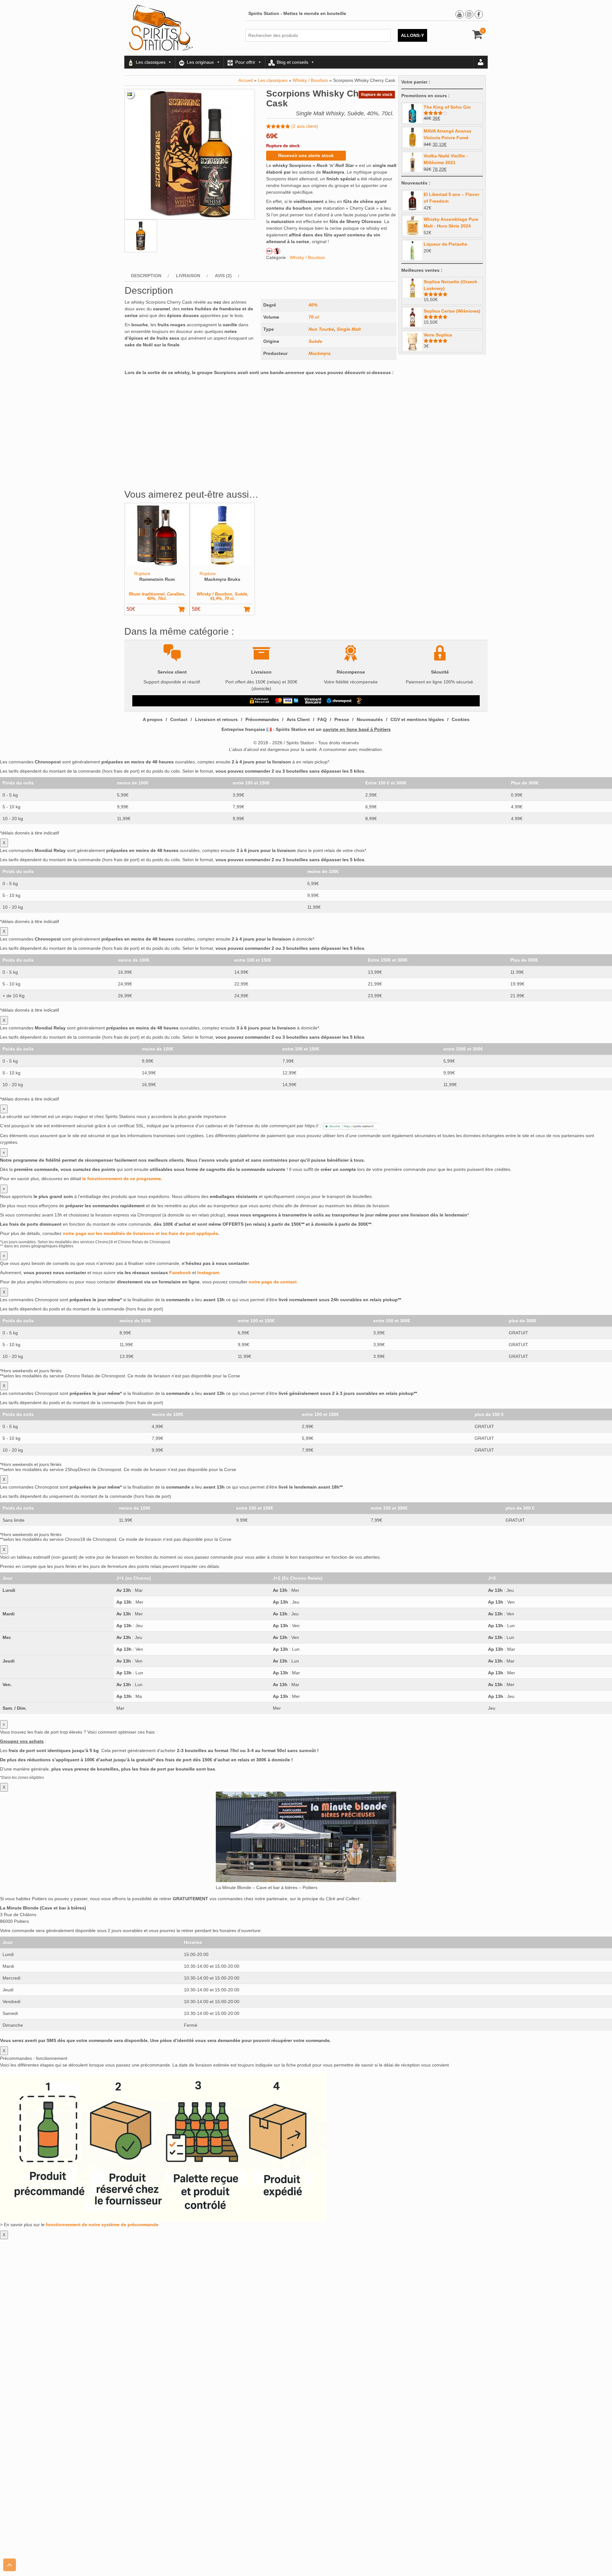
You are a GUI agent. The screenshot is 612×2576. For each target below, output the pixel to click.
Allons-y (412, 35)
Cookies (461, 719)
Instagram (208, 1273)
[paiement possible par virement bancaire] (313, 701)
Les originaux (200, 62)
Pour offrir (245, 62)
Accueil (246, 80)
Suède (315, 341)
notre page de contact (273, 1282)
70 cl (314, 317)
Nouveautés (370, 719)
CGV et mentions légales (417, 719)
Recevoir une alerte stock (306, 155)
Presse (342, 719)
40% (313, 305)
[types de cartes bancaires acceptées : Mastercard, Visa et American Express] (287, 701)
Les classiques (151, 62)
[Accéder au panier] (478, 37)
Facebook (180, 1273)
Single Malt (349, 329)
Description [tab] (146, 276)
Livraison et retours (216, 719)
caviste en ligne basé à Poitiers (357, 729)
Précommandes (262, 719)
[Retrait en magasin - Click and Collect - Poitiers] (360, 701)
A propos (153, 719)
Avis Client (298, 719)
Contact (179, 719)
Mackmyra (320, 353)
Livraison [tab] (188, 276)
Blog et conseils (292, 62)
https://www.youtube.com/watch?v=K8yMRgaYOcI (175, 381)
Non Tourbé (321, 329)
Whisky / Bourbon (310, 80)
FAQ (322, 719)
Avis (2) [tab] (223, 276)
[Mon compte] (481, 62)
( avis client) (305, 126)
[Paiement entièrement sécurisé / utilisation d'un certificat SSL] (260, 701)
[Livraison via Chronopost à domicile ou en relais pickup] (339, 701)
